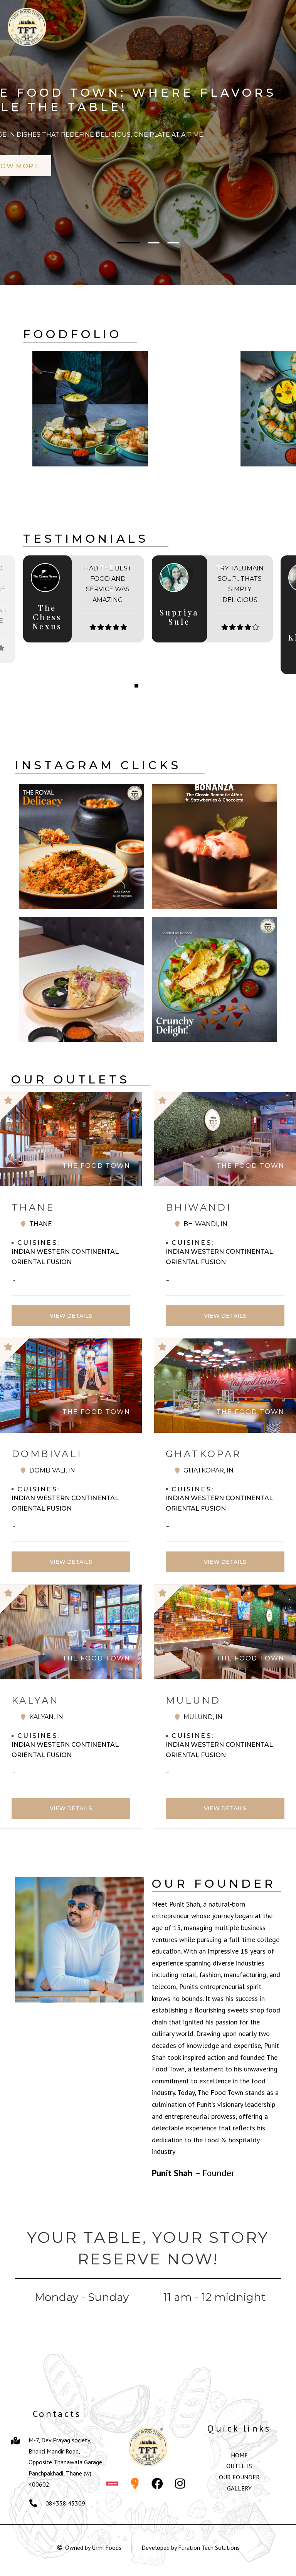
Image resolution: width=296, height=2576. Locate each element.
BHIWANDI (198, 1207)
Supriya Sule (179, 617)
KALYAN (35, 1700)
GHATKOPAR (203, 1454)
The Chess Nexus (47, 617)
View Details (71, 1315)
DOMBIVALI (47, 1454)
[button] (123, 243)
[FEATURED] (71, 1106)
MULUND (193, 1700)
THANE (33, 1207)
